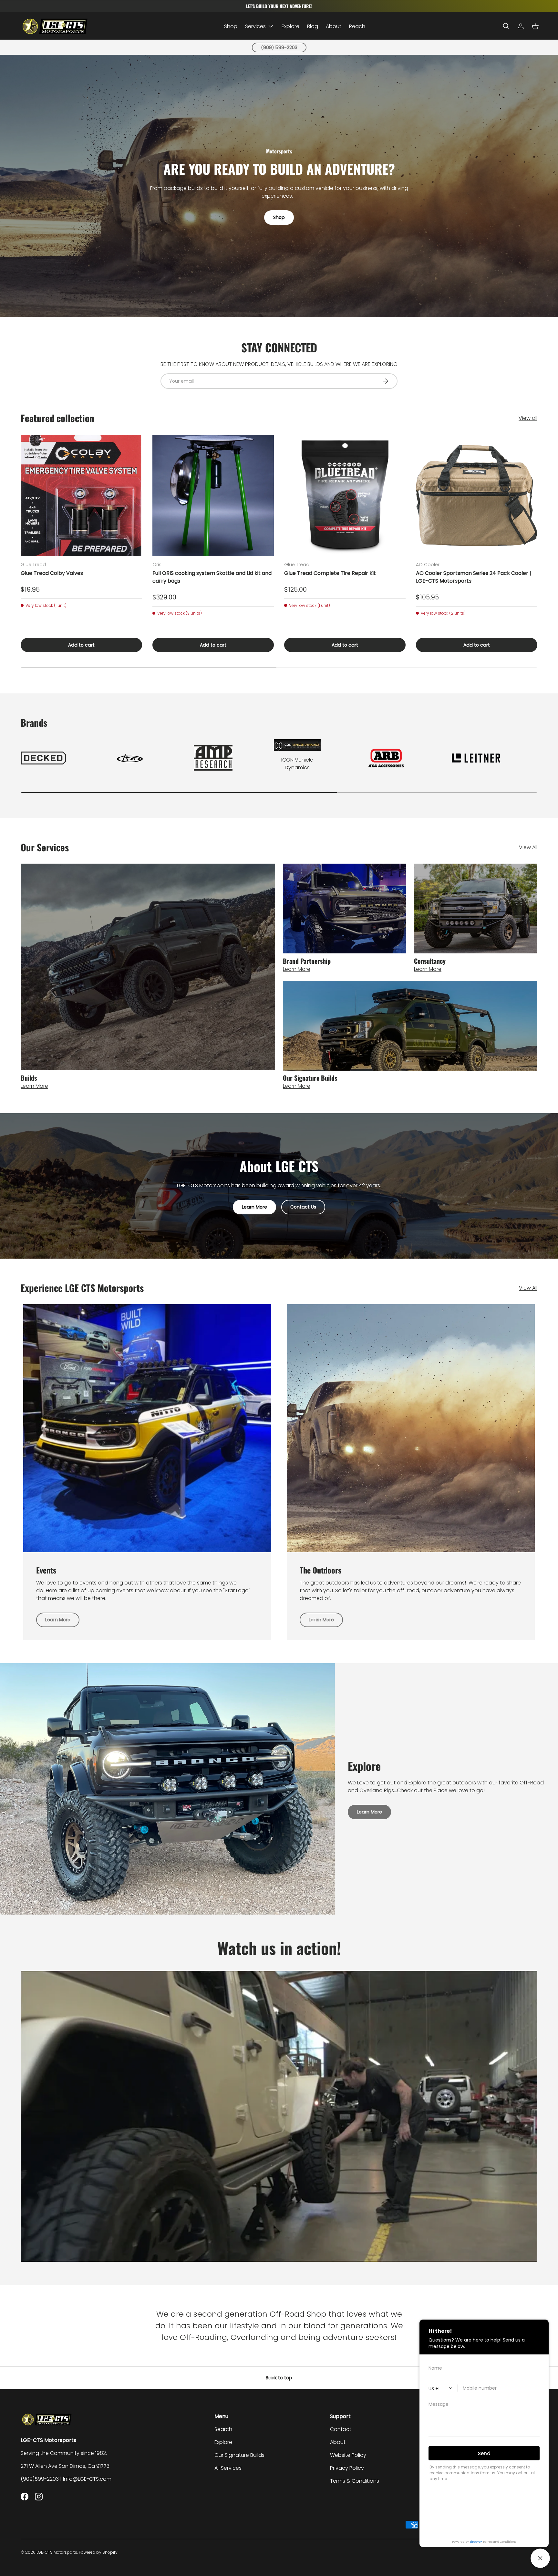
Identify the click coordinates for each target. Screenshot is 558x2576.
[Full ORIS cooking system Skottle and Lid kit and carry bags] (213, 495)
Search (223, 2429)
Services (255, 26)
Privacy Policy (347, 2468)
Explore (290, 26)
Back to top (279, 2378)
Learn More (254, 1207)
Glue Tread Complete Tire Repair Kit (330, 573)
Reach (357, 26)
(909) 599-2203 (279, 47)
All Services (228, 2468)
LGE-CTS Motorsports (57, 2552)
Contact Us (303, 1207)
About (334, 26)
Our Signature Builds (239, 2455)
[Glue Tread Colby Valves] (81, 495)
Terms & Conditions (355, 2481)
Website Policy (348, 2455)
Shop (231, 26)
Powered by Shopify (98, 2552)
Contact (341, 2429)
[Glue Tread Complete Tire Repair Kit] (345, 495)
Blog (313, 26)
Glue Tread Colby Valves (52, 573)
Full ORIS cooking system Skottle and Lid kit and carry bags (212, 577)
